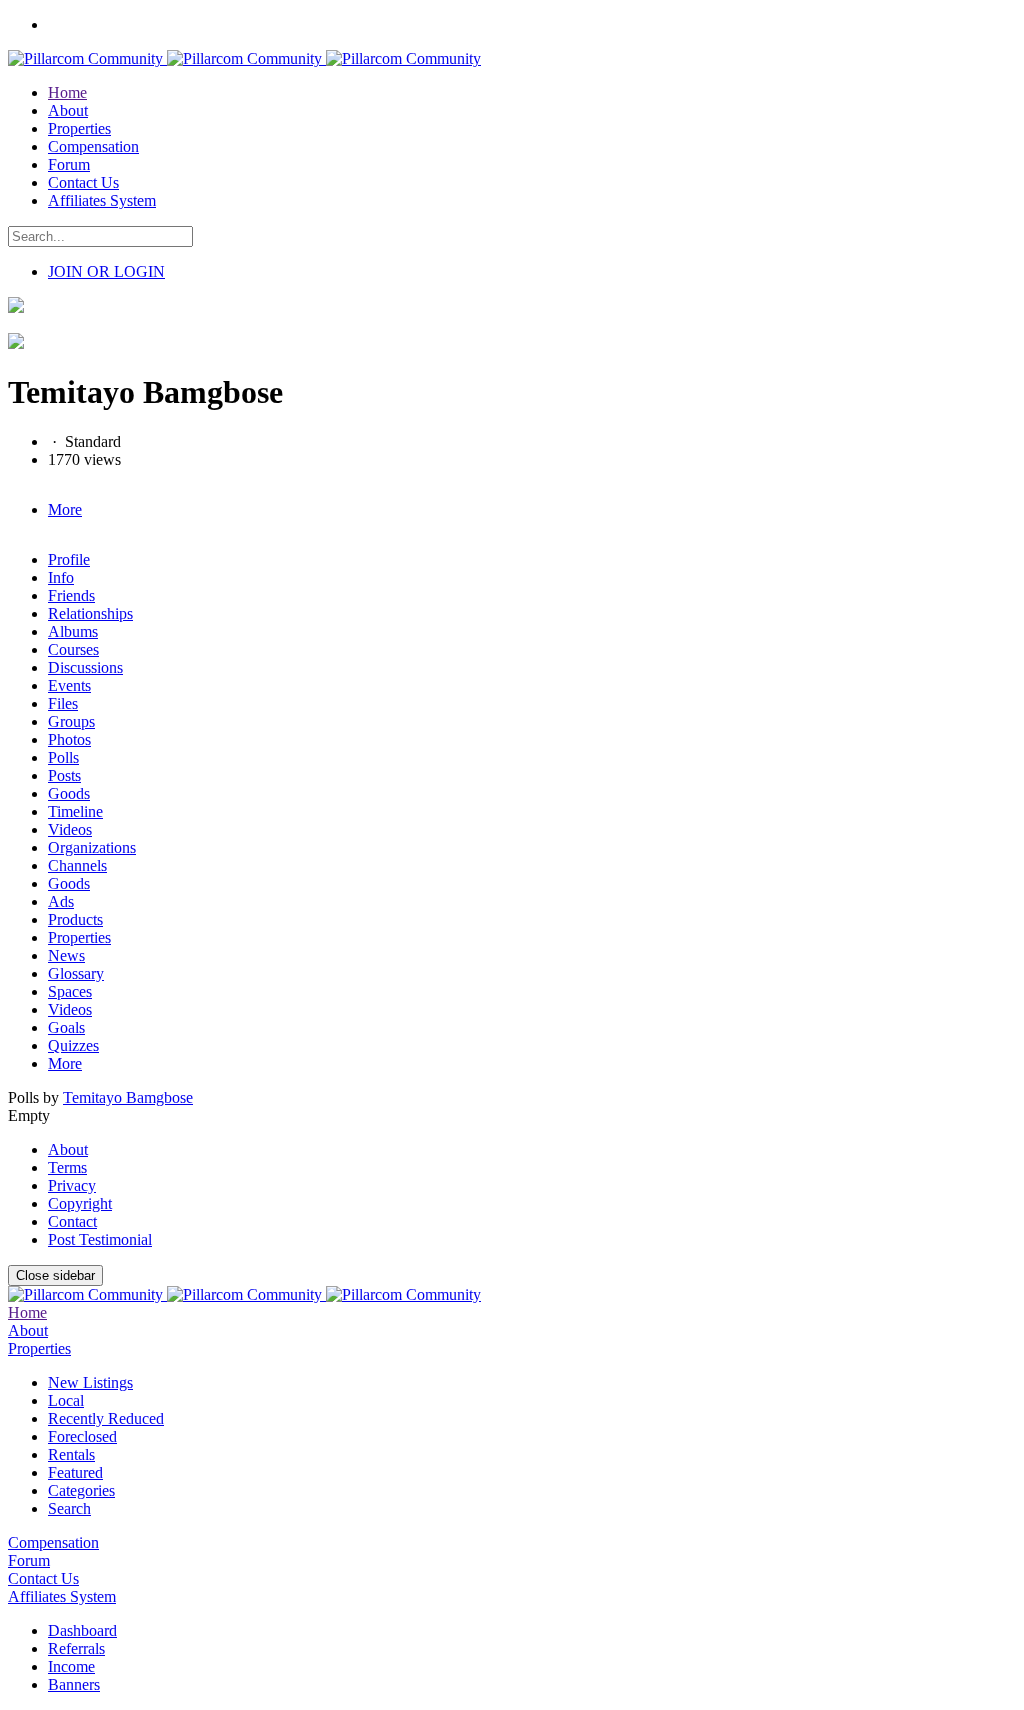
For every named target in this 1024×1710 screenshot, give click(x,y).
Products (75, 919)
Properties (79, 937)
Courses (73, 649)
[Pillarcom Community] (244, 58)
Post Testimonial (100, 1239)
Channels (77, 865)
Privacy (72, 1185)
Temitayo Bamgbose (128, 1097)
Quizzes (73, 1045)
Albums (73, 631)
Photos (69, 739)
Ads (61, 901)
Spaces (70, 991)
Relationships (90, 613)
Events (69, 685)
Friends (71, 595)
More (65, 1063)
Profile (69, 559)
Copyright (80, 1203)
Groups (71, 721)
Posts (64, 775)
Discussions (85, 667)
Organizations (92, 847)
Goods (69, 793)
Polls (63, 757)
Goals (66, 1027)
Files (63, 703)
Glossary (76, 973)
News (66, 955)
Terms (67, 1167)
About (68, 1149)
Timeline (75, 811)
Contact (72, 1221)
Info (61, 577)
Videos (70, 829)
